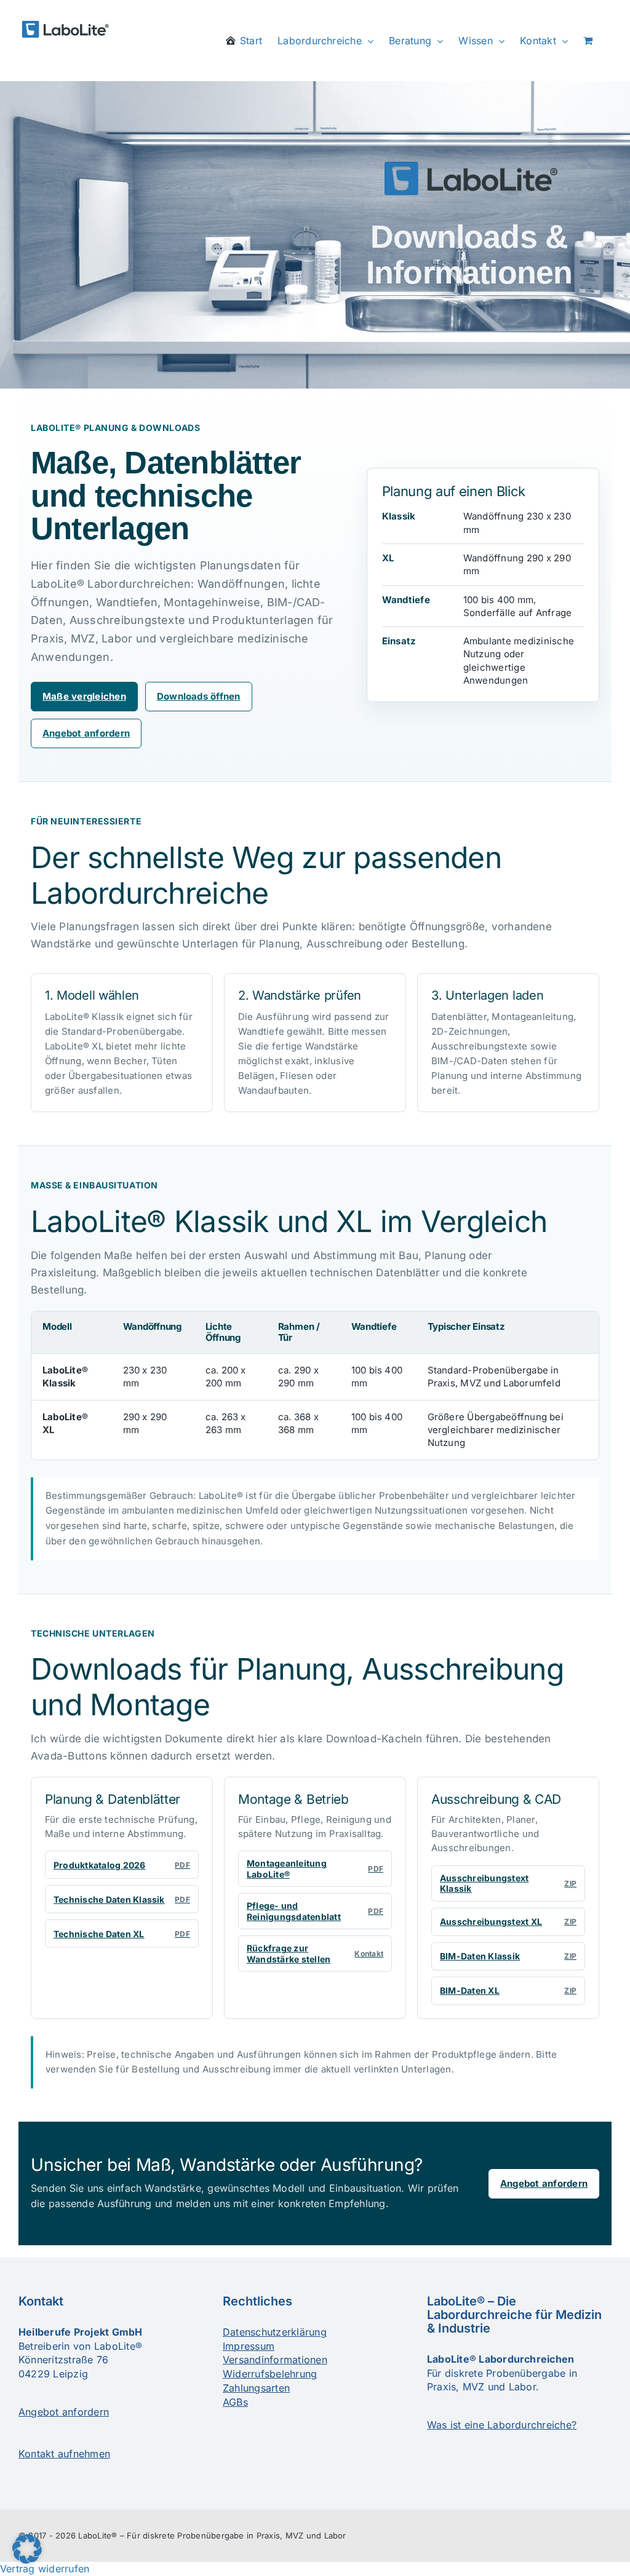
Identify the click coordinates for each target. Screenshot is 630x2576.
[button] (27, 2549)
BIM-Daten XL (508, 1990)
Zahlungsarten (256, 2388)
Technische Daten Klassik (122, 1899)
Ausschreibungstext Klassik (508, 1883)
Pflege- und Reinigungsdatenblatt (315, 1911)
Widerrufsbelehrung (270, 2374)
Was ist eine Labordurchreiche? (502, 2425)
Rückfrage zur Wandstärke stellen (315, 1954)
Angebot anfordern (86, 733)
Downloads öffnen (199, 696)
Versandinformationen (275, 2360)
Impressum (249, 2346)
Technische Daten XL (122, 1934)
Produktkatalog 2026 (122, 1865)
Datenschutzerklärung (275, 2332)
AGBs (235, 2402)
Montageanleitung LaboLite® (315, 1869)
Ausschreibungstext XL (508, 1922)
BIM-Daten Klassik (508, 1956)
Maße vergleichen (84, 696)
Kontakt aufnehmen (64, 2454)
